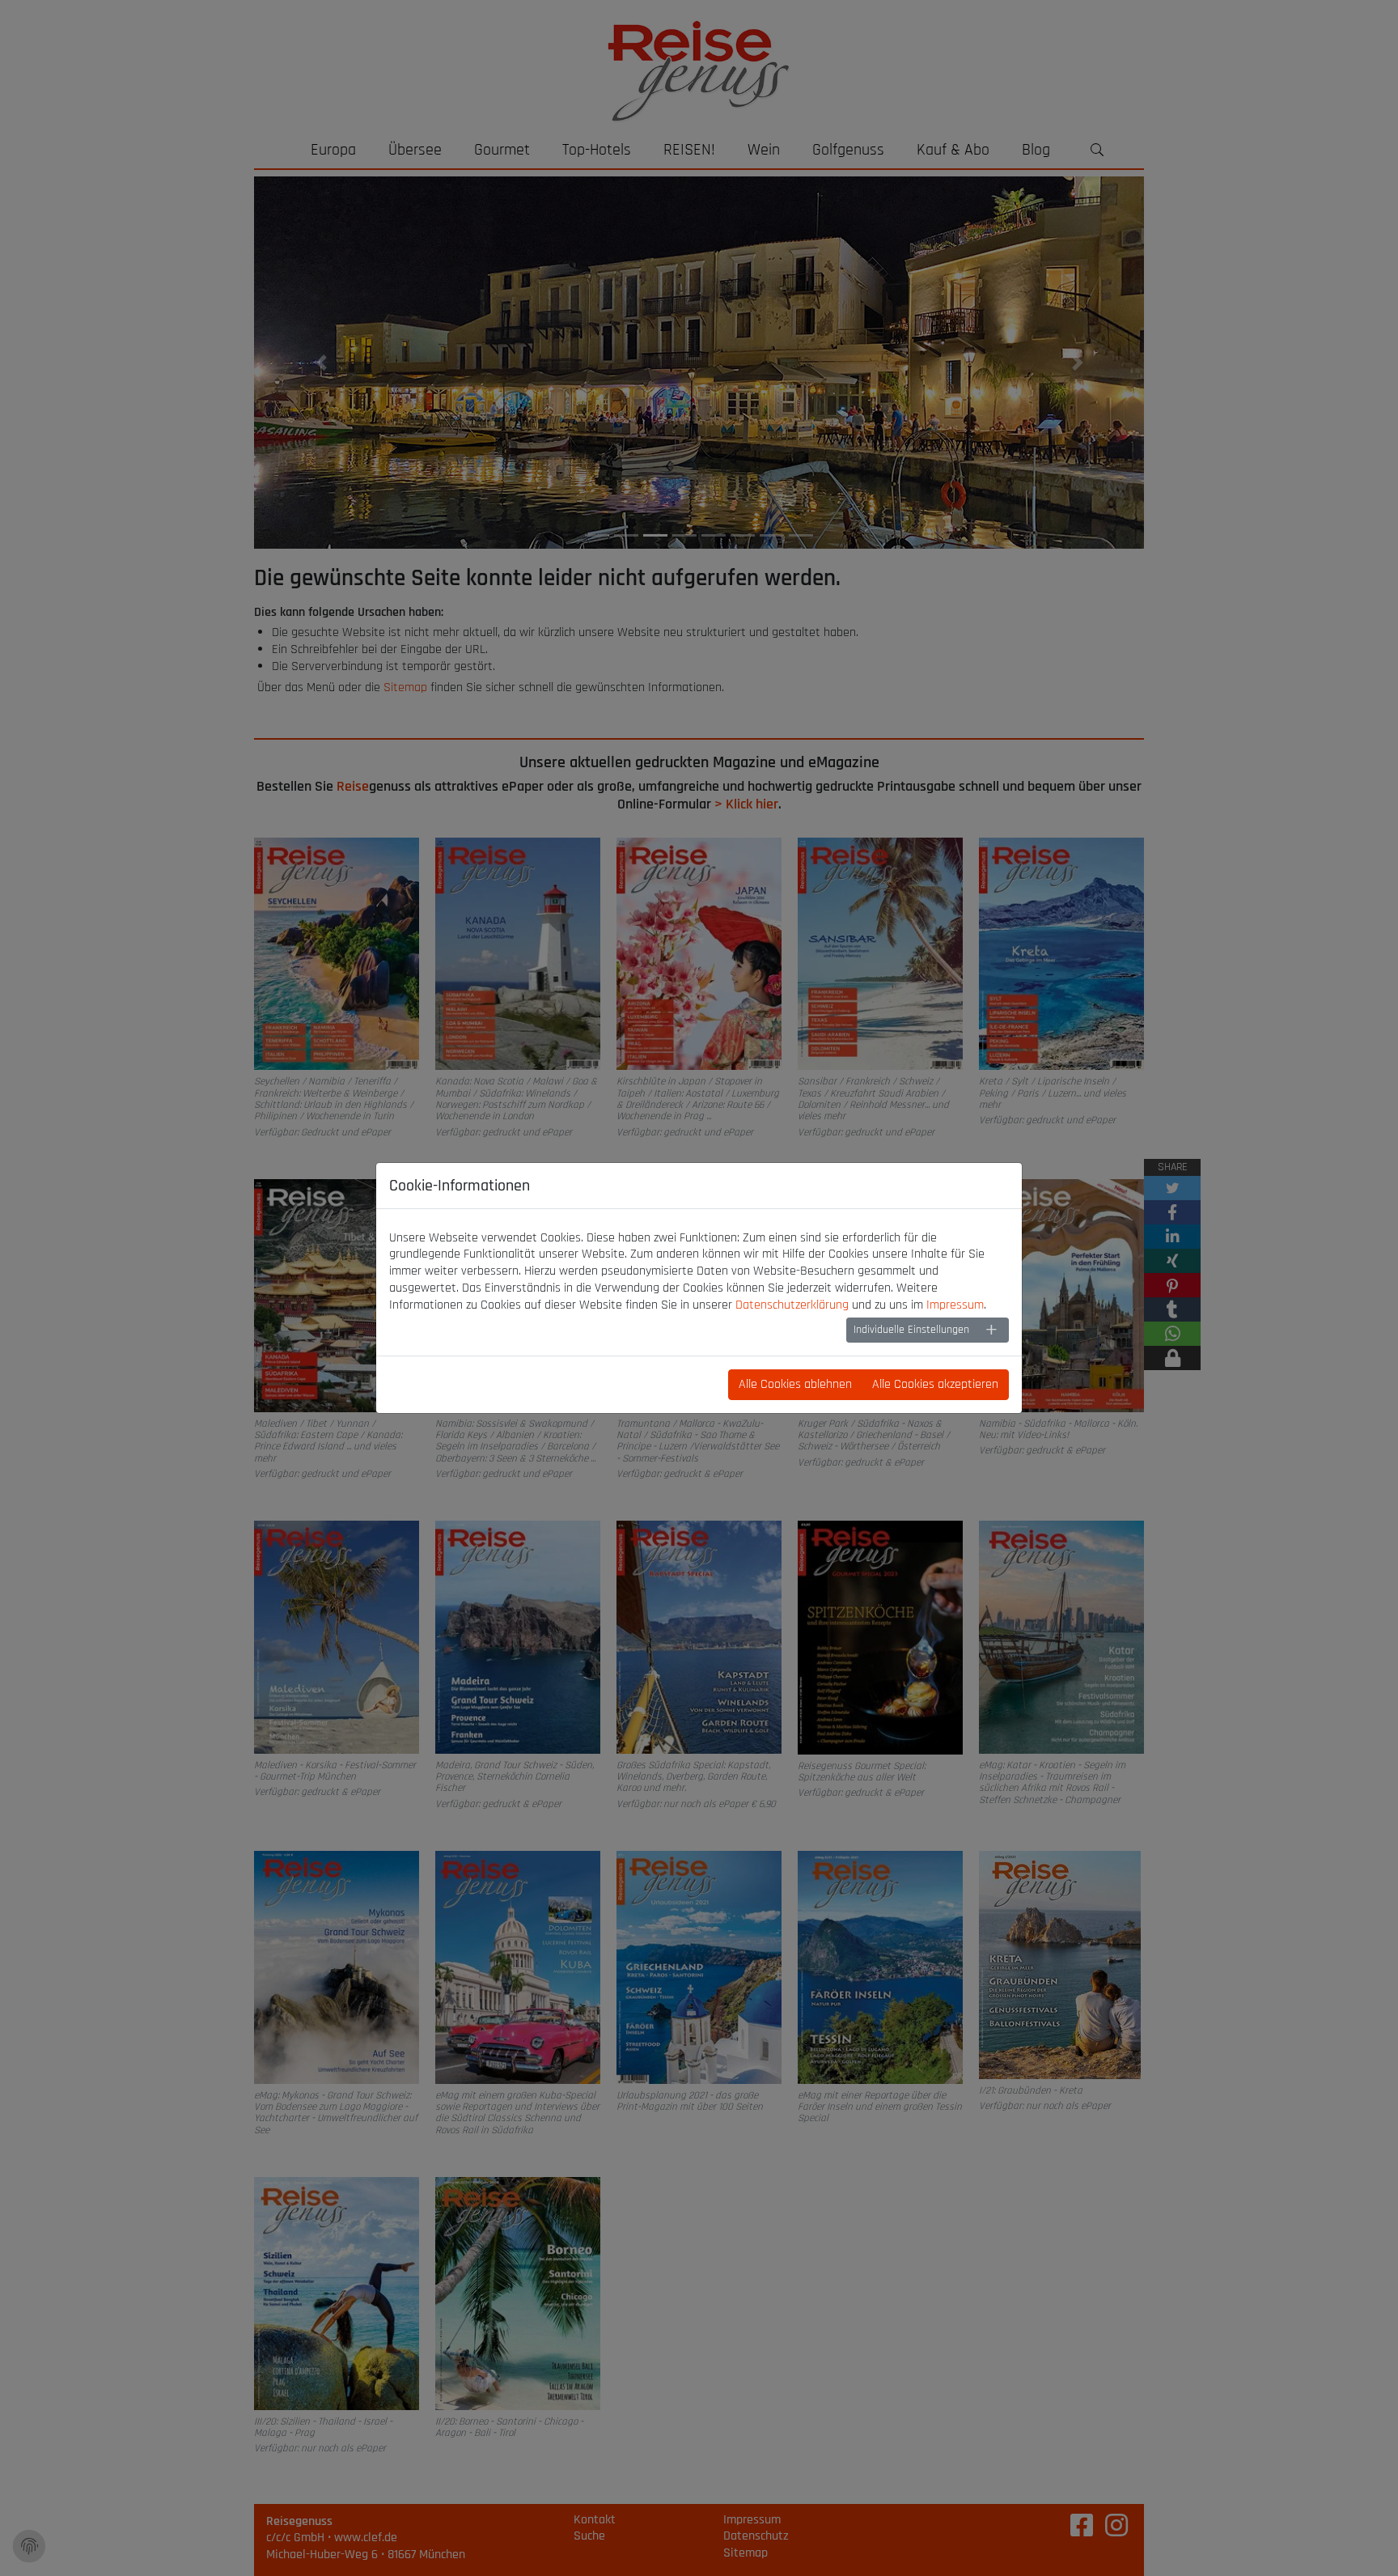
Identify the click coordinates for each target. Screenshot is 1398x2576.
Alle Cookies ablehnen (795, 1384)
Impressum (955, 1305)
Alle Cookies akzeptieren (935, 1384)
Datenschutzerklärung (792, 1305)
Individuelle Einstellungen (911, 1330)
